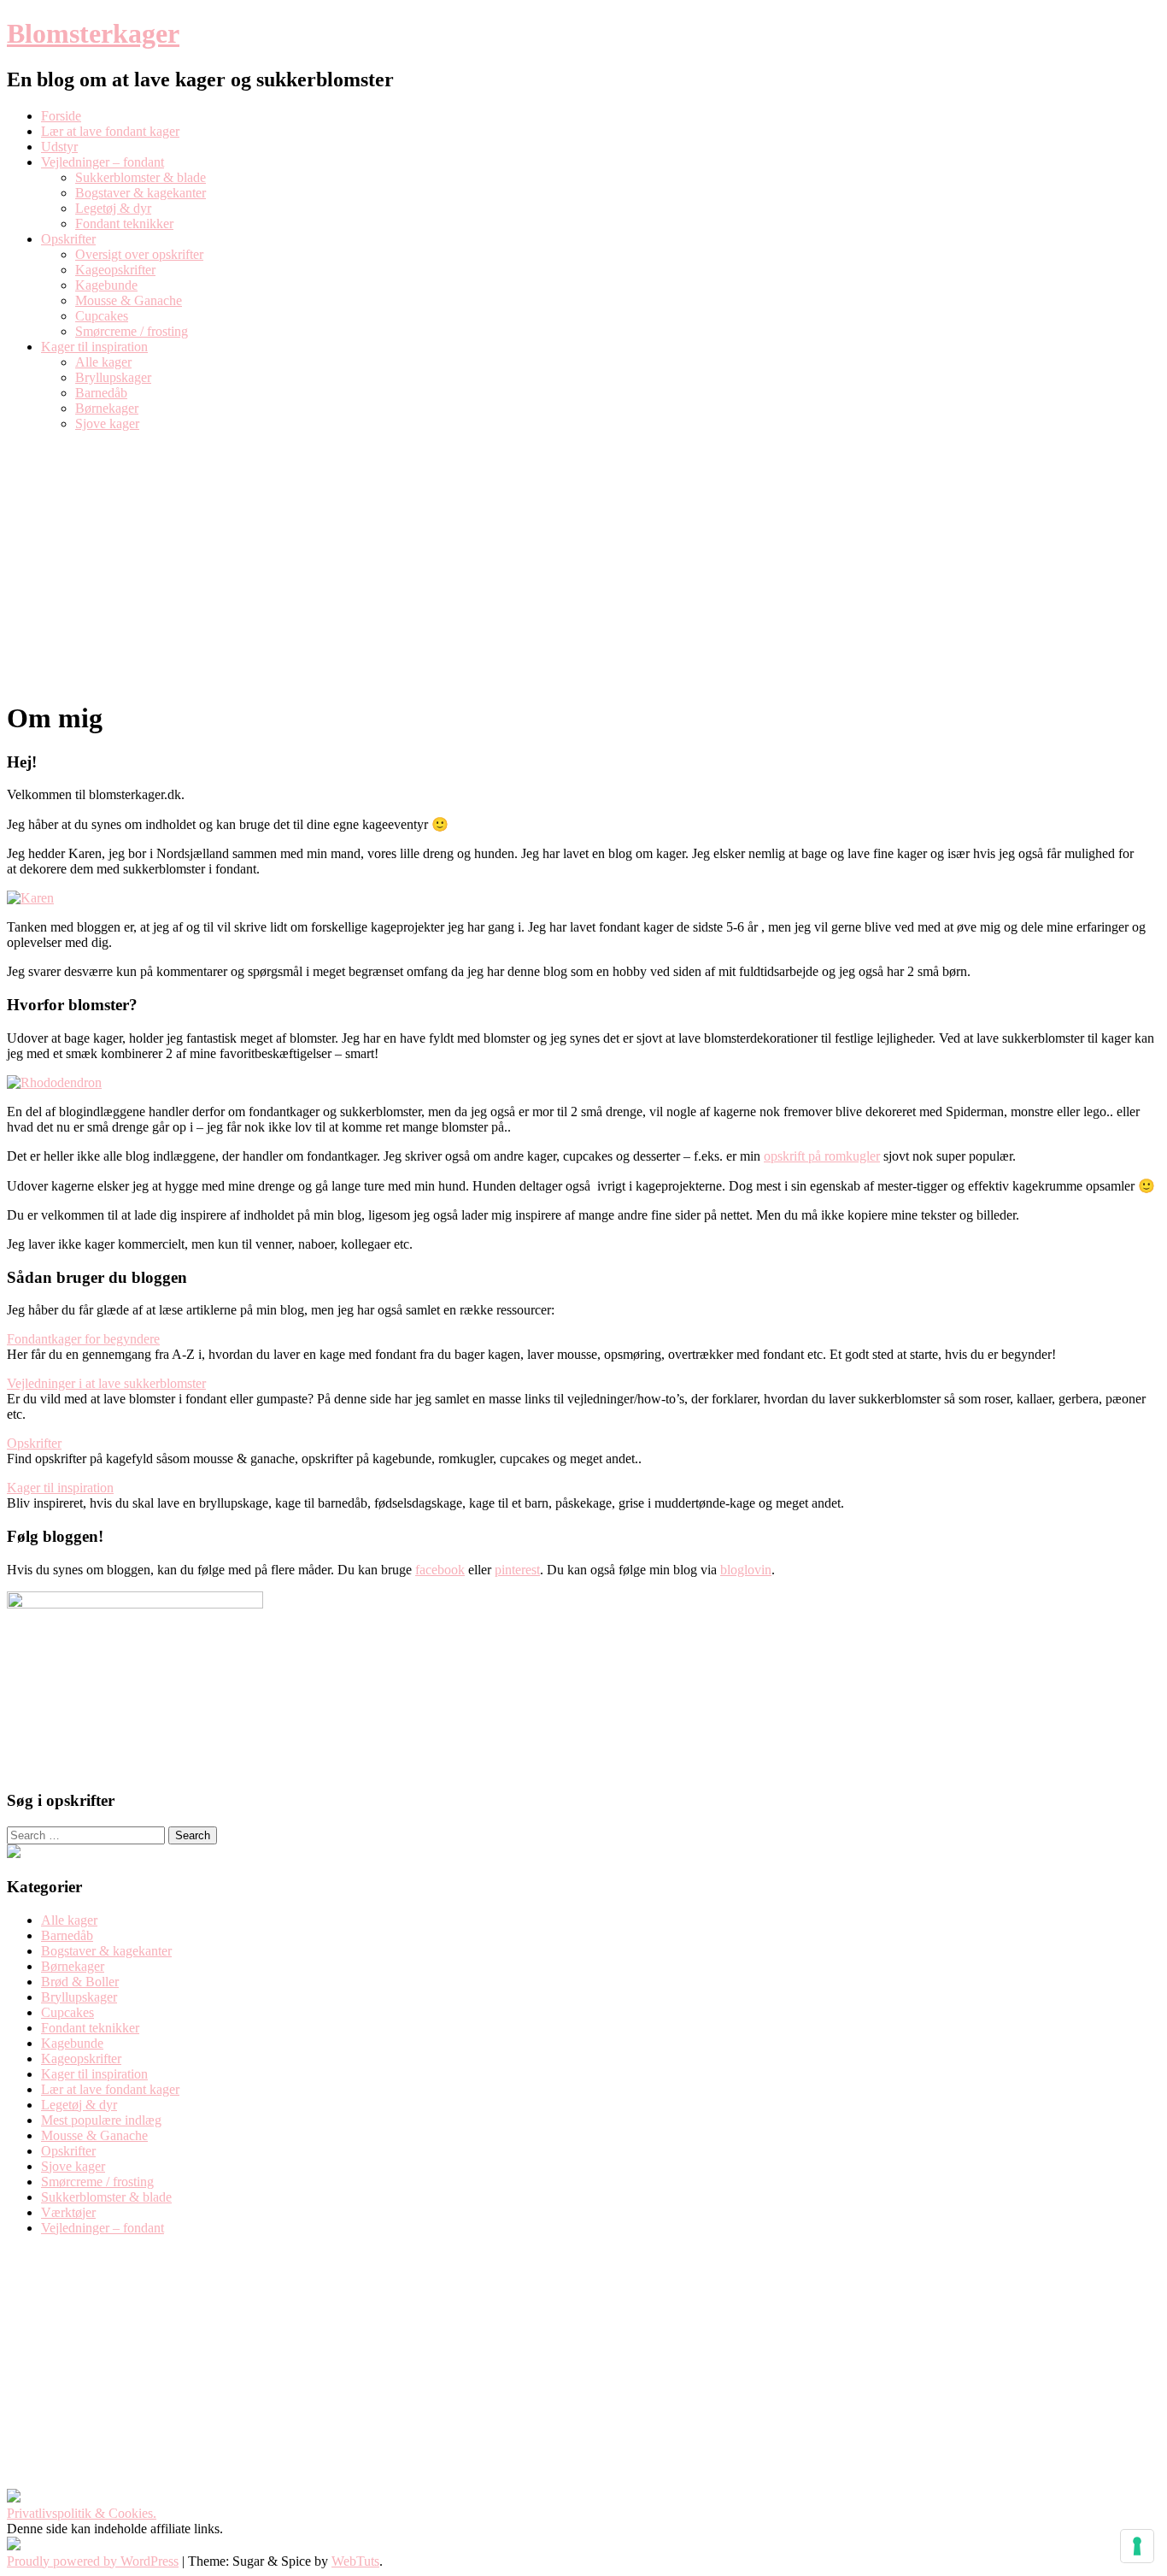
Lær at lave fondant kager (110, 131)
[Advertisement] (583, 565)
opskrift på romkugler (822, 1156)
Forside (61, 116)
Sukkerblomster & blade (141, 177)
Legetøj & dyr (113, 208)
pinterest (517, 1570)
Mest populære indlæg (101, 2120)
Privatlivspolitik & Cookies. (82, 2513)
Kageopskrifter (115, 270)
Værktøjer (68, 2212)
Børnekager (107, 408)
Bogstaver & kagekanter (141, 193)
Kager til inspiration (94, 347)
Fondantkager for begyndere (83, 1339)
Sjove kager (107, 423)
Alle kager (103, 362)
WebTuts (355, 2561)
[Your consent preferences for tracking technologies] (1137, 2546)
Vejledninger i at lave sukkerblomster (106, 1383)
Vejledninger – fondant (103, 162)
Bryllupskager (113, 377)
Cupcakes (102, 316)
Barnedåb (101, 393)
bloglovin (746, 1570)
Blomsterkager (93, 33)
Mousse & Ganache (129, 300)
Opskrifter (68, 239)
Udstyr (59, 147)
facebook (440, 1570)
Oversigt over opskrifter (139, 254)
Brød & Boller (80, 1982)
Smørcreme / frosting (132, 331)
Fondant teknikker (124, 223)
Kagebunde (106, 285)
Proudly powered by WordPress (93, 2561)
